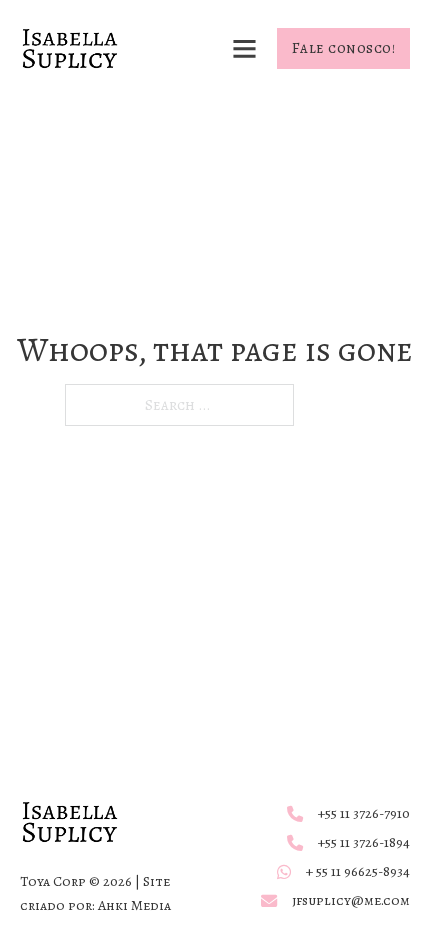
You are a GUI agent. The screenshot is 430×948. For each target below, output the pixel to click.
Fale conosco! (344, 48)
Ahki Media (134, 905)
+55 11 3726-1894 (364, 842)
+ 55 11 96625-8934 (358, 871)
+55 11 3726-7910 (364, 813)
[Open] (244, 48)
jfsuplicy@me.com (351, 900)
